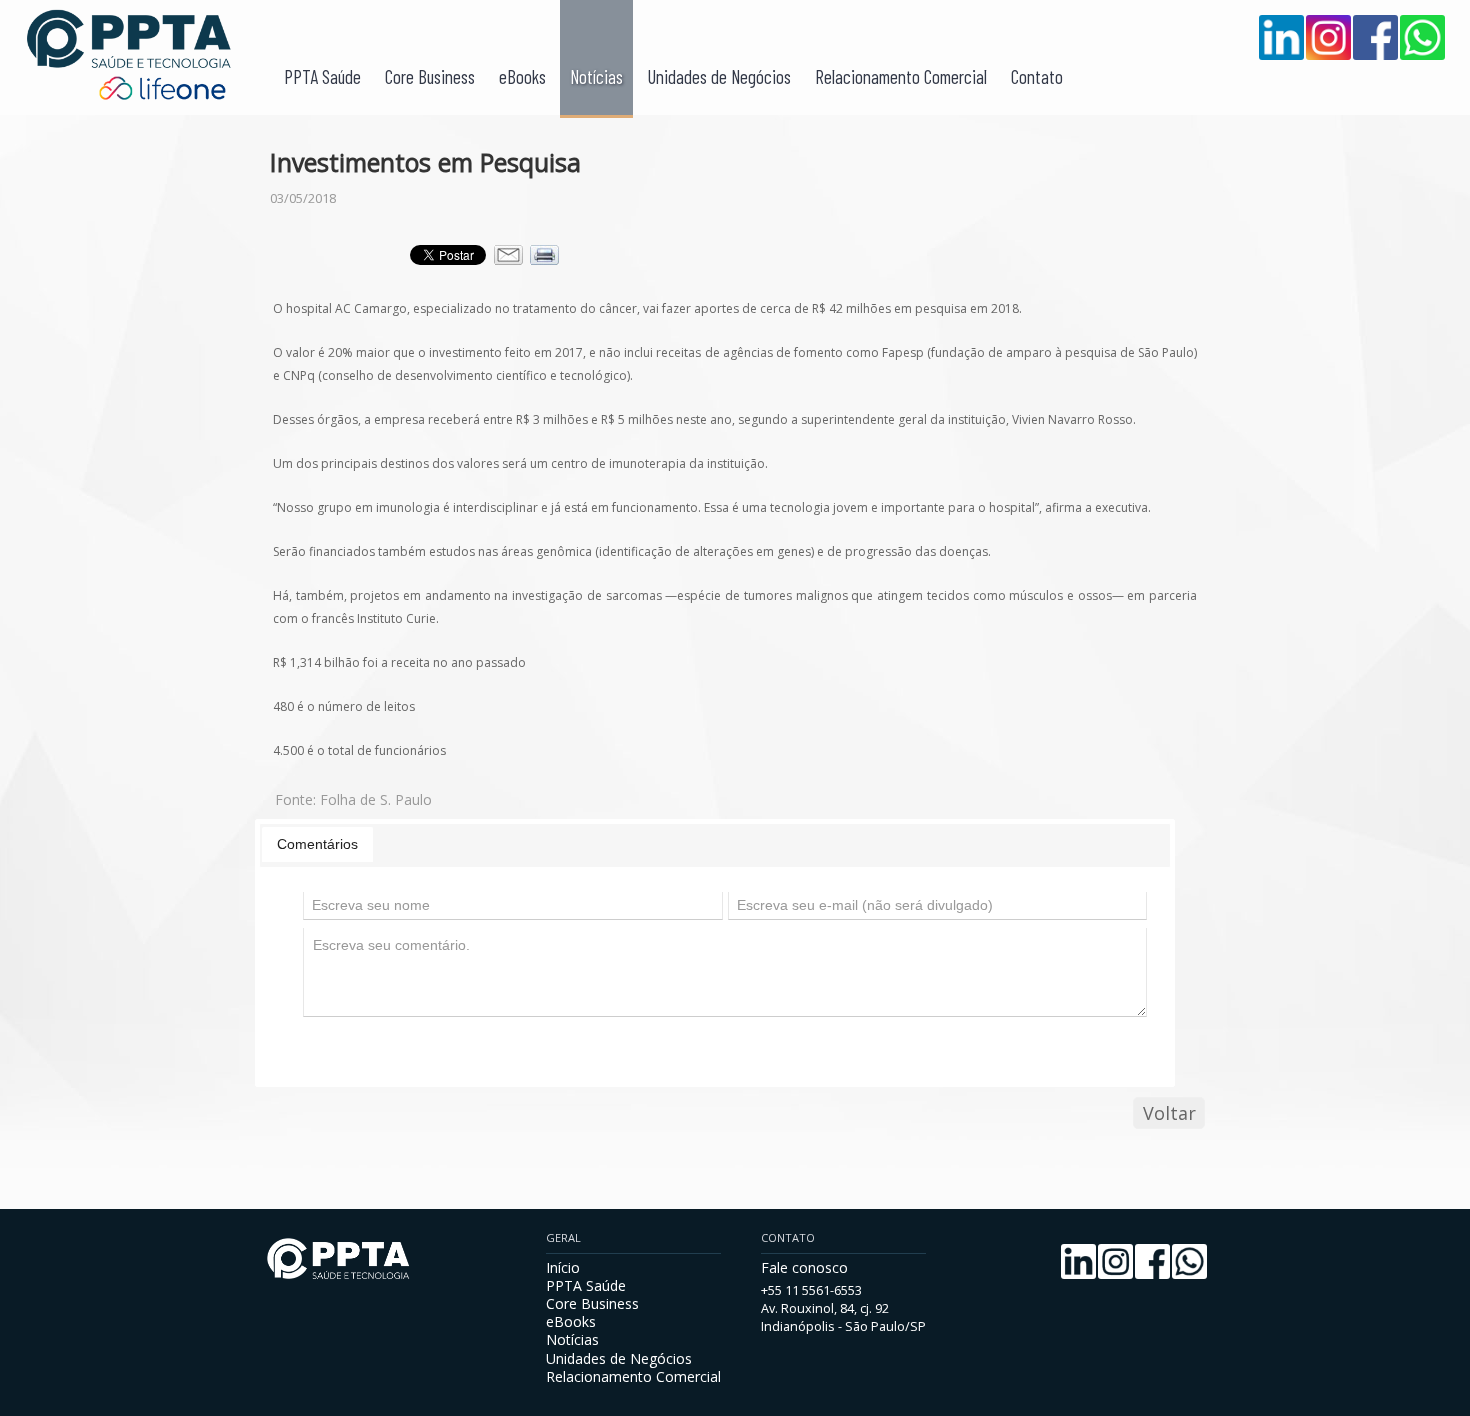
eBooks (522, 76)
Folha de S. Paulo (376, 799)
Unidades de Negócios (719, 76)
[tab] (317, 844)
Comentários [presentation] (317, 844)
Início (563, 1267)
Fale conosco (804, 1267)
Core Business (430, 76)
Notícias (596, 76)
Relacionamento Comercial (901, 76)
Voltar (1169, 1113)
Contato (1037, 76)
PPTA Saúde (322, 76)
